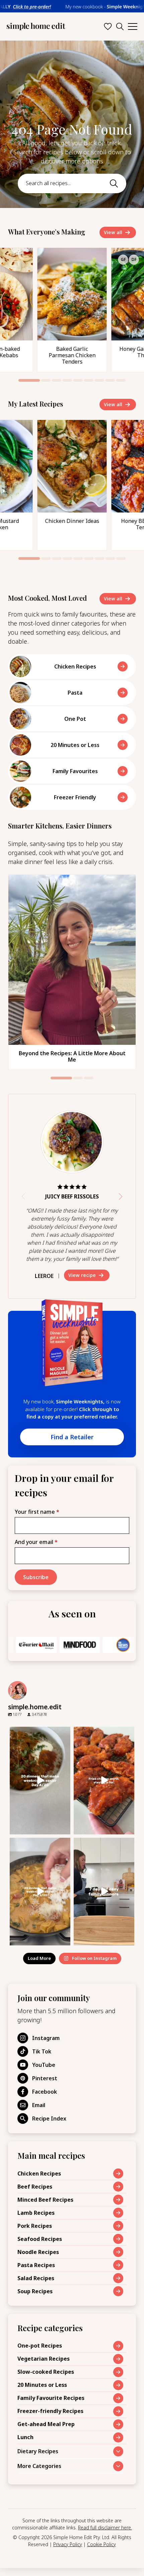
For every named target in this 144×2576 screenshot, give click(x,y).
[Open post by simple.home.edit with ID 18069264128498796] (40, 1781)
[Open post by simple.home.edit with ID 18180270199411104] (104, 1781)
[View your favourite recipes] (108, 26)
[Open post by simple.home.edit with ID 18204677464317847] (40, 1892)
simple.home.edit (40, 1732)
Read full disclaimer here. (105, 2528)
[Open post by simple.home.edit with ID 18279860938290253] (104, 1892)
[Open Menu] (133, 26)
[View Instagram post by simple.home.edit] (64, 1828)
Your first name (37, 1512)
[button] (29, 380)
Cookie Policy (101, 2544)
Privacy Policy (68, 2544)
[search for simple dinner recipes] (120, 26)
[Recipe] (72, 310)
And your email (36, 1542)
